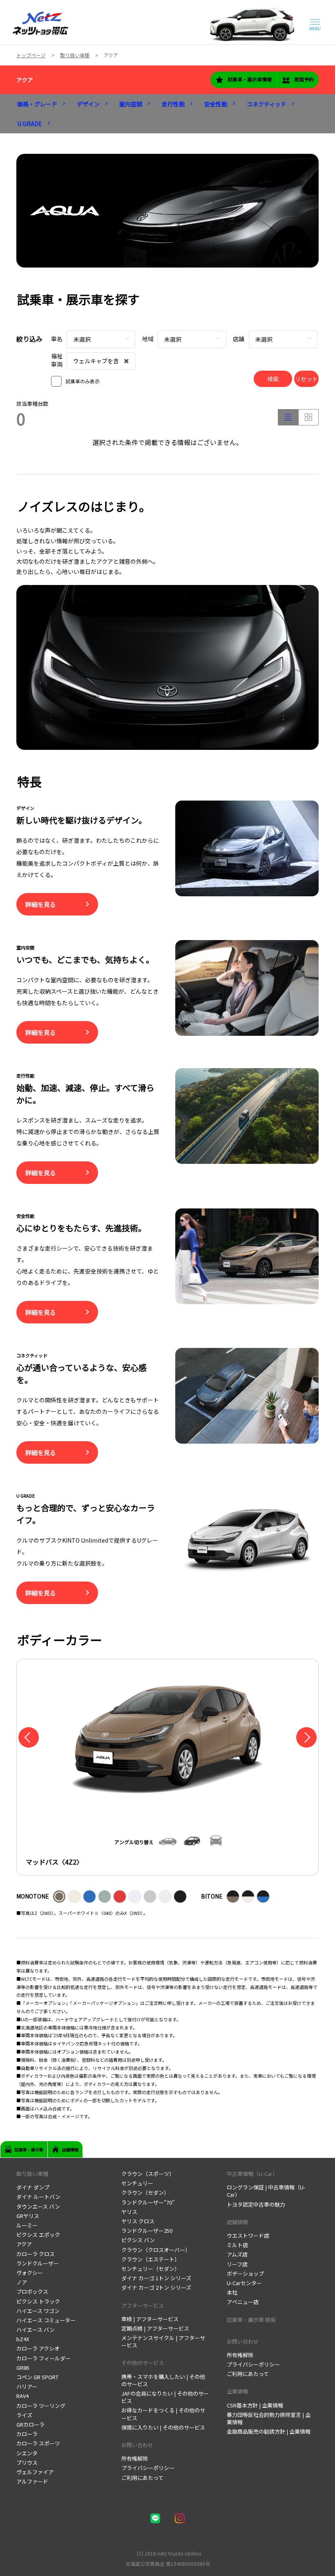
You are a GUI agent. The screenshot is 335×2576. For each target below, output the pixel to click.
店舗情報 (237, 2222)
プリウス (27, 2462)
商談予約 (304, 79)
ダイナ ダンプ (33, 2187)
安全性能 (216, 104)
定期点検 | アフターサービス (155, 2328)
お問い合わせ (137, 2445)
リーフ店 (237, 2264)
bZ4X (23, 2339)
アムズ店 (237, 2254)
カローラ (27, 2434)
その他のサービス (143, 2363)
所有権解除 (135, 2458)
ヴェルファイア (35, 2472)
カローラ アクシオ (38, 2348)
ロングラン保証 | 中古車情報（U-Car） (266, 2191)
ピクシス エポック (38, 2235)
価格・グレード (37, 104)
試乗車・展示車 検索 (251, 2320)
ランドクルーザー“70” (148, 2202)
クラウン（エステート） (151, 2259)
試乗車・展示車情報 (250, 79)
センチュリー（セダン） (151, 2269)
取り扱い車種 (32, 2174)
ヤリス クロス (138, 2221)
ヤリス (129, 2212)
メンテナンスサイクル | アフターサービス (163, 2341)
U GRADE (30, 124)
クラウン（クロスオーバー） (156, 2250)
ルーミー (27, 2225)
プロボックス (32, 2291)
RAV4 (22, 2396)
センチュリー (137, 2183)
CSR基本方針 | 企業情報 (255, 2405)
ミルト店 (237, 2245)
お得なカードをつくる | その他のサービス (163, 2414)
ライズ (24, 2415)
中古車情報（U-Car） (252, 2174)
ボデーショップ (245, 2273)
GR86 (23, 2368)
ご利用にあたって (142, 2478)
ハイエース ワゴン (38, 2311)
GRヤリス (28, 2216)
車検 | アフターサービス (150, 2319)
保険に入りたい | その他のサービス (163, 2427)
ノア (22, 2282)
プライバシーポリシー (148, 2468)
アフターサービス (143, 2305)
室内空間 (131, 104)
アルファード (32, 2481)
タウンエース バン (38, 2206)
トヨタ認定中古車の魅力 (256, 2204)
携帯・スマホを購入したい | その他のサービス (163, 2380)
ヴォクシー (30, 2273)
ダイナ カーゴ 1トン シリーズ (156, 2278)
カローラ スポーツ (38, 2443)
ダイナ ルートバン (38, 2197)
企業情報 (237, 2391)
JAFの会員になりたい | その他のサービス (165, 2397)
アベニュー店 (243, 2302)
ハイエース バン (36, 2330)
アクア (25, 80)
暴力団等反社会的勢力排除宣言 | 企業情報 (269, 2418)
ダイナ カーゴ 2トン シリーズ (156, 2287)
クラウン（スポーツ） (148, 2174)
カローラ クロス (36, 2254)
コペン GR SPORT (37, 2377)
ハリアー (27, 2386)
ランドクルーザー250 (147, 2231)
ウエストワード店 (248, 2235)
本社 (232, 2292)
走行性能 (173, 104)
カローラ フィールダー (44, 2358)
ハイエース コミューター (46, 2320)
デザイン (88, 104)
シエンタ (27, 2453)
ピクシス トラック (38, 2301)
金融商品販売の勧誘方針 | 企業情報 (269, 2431)
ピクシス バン (138, 2240)
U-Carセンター (244, 2283)
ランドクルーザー (38, 2263)
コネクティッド (267, 104)
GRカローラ (30, 2424)
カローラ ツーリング (41, 2406)
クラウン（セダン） (145, 2192)
